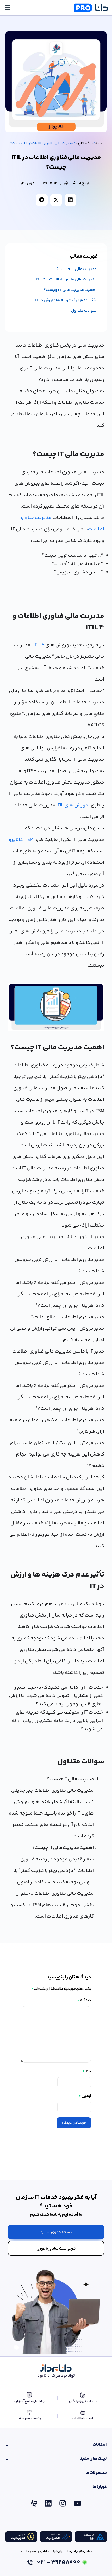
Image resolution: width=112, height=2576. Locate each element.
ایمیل (85, 2096)
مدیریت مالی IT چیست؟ (76, 269)
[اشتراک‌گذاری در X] (56, 200)
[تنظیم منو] (8, 8)
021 (58, 2562)
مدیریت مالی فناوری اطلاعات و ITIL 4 (66, 280)
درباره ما (100, 2487)
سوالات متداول (84, 311)
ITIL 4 (39, 645)
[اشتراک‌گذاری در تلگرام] (42, 200)
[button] (56, 2232)
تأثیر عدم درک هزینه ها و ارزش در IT (66, 300)
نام (87, 2071)
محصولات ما (96, 2473)
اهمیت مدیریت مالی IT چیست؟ (70, 290)
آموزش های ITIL (73, 805)
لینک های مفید (93, 2459)
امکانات (100, 2445)
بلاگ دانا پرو (84, 143)
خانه (99, 143)
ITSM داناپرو (21, 840)
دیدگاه (84, 2000)
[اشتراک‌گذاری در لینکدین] (70, 200)
